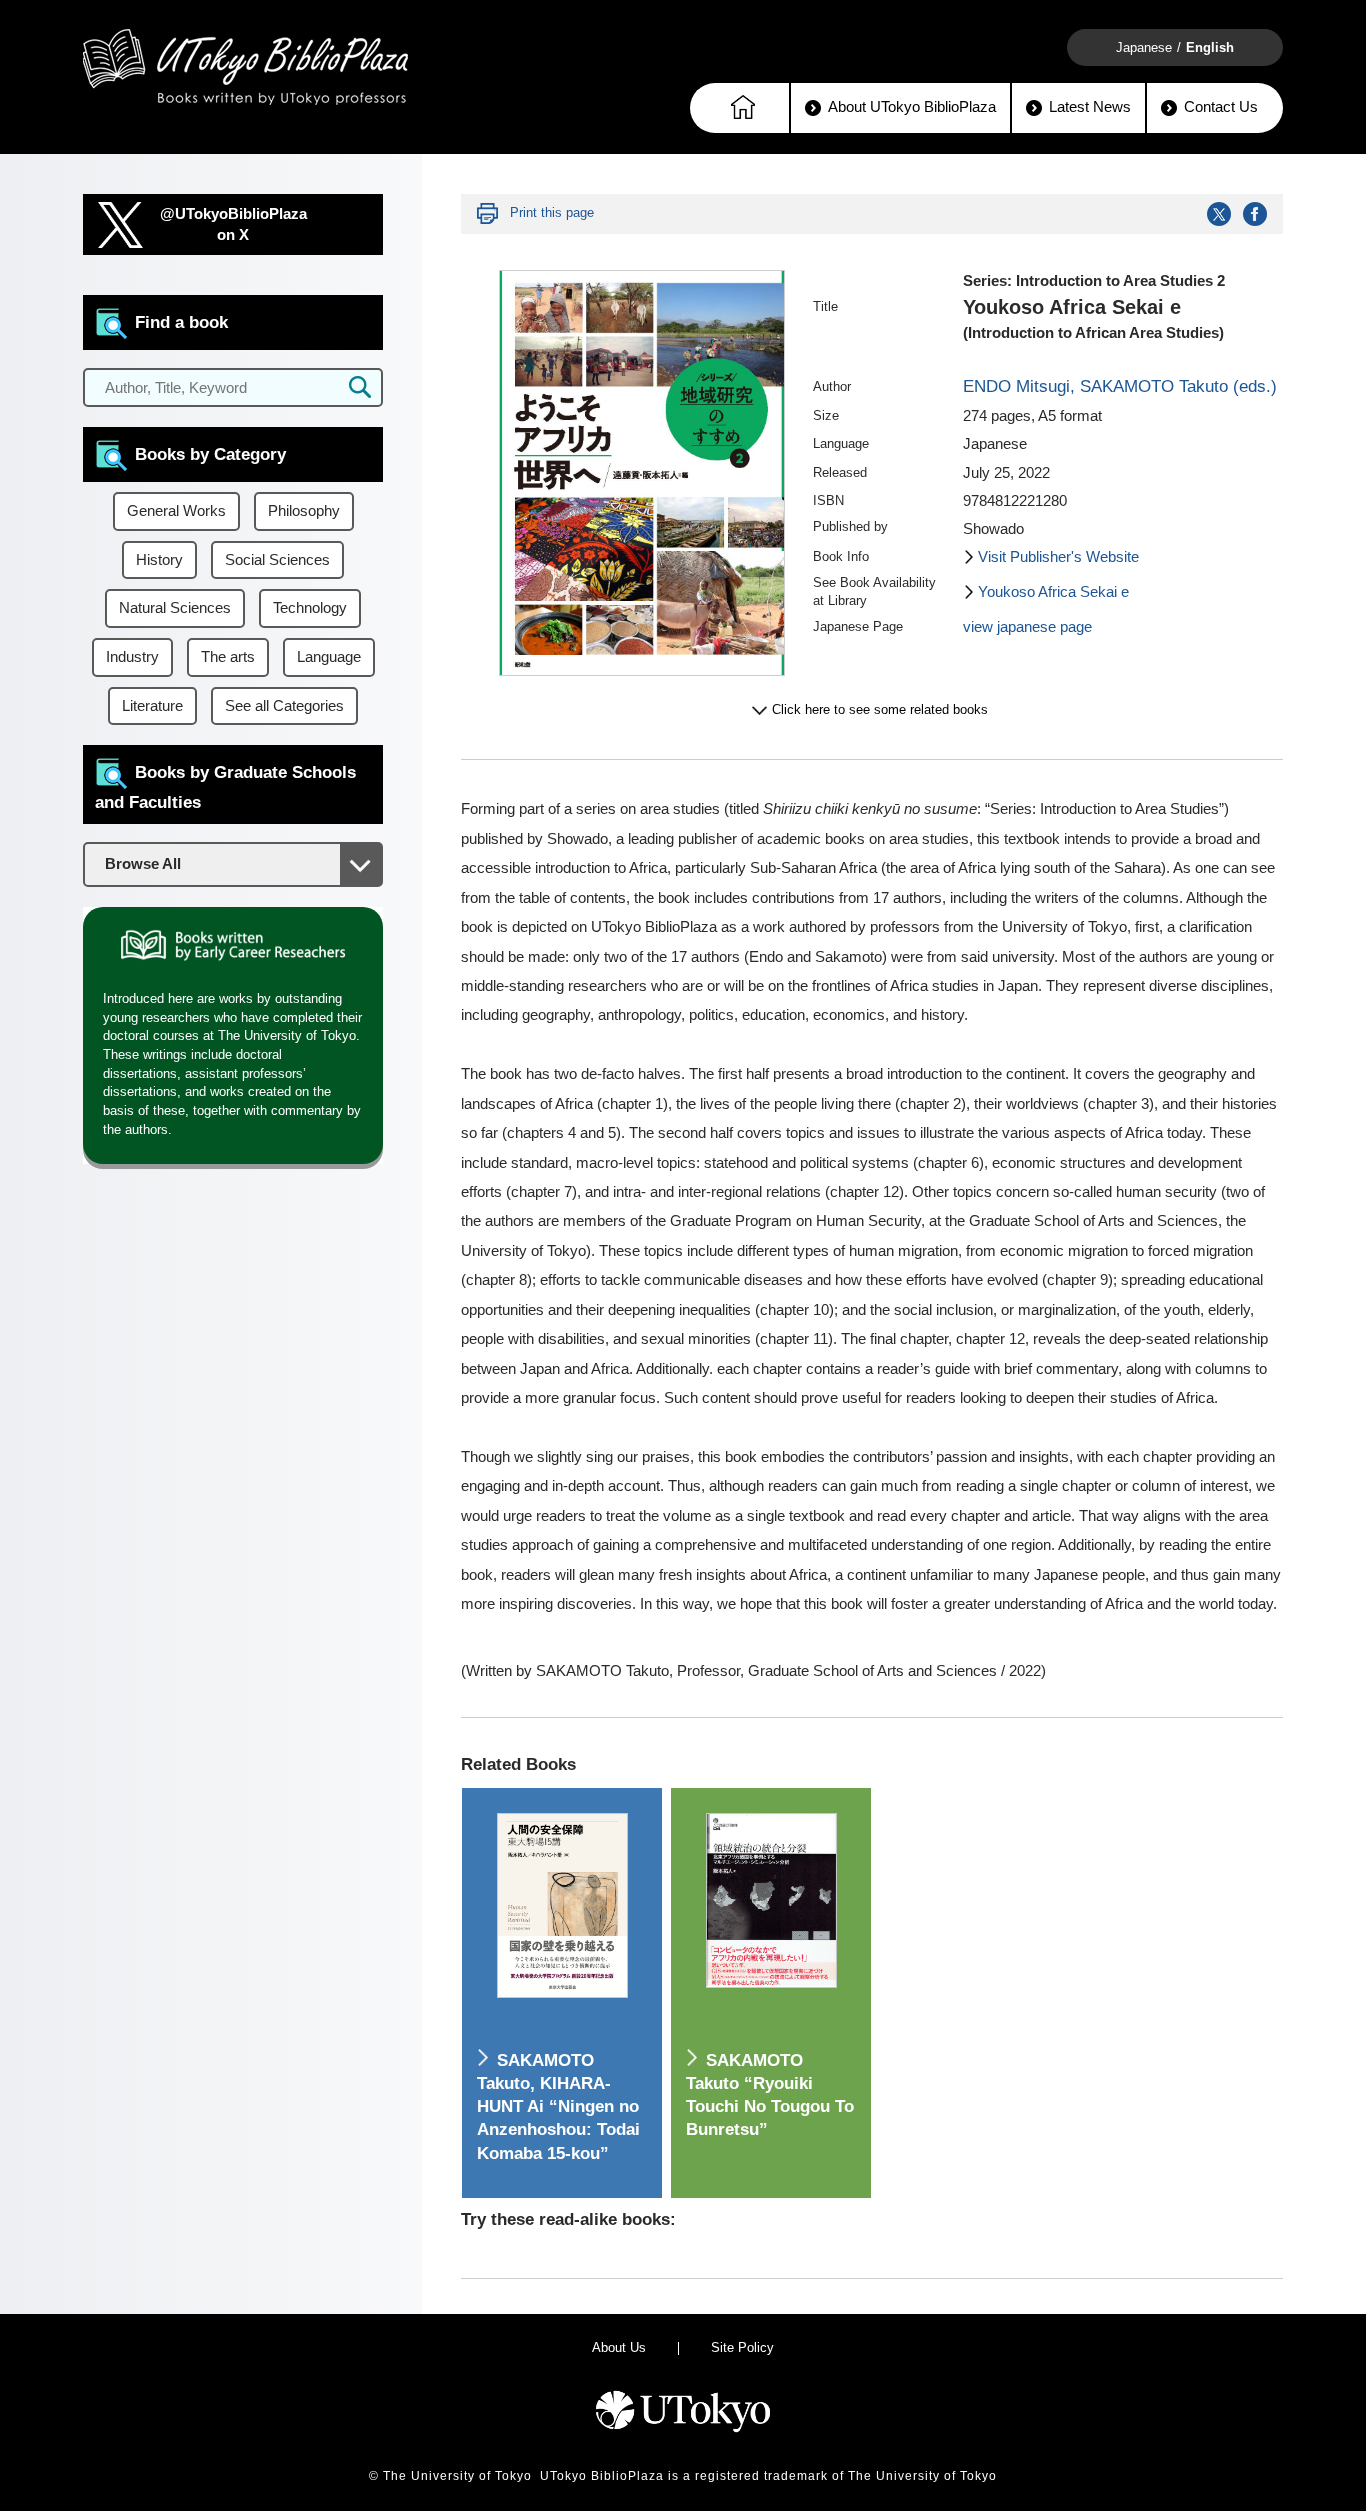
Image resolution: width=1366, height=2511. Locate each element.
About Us (619, 2347)
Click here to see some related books (880, 709)
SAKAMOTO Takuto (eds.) (1178, 386)
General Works (176, 511)
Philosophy (304, 511)
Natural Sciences (175, 608)
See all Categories (284, 706)
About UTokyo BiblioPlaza (912, 107)
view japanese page (1027, 627)
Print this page (552, 212)
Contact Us (1221, 107)
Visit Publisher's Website (1058, 557)
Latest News (1090, 107)
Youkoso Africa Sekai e (1053, 592)
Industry (132, 657)
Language (329, 657)
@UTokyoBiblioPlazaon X (233, 224)
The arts (228, 657)
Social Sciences (277, 560)
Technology (310, 608)
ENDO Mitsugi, (1021, 386)
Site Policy (742, 2347)
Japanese (1144, 47)
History (159, 560)
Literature (152, 706)
